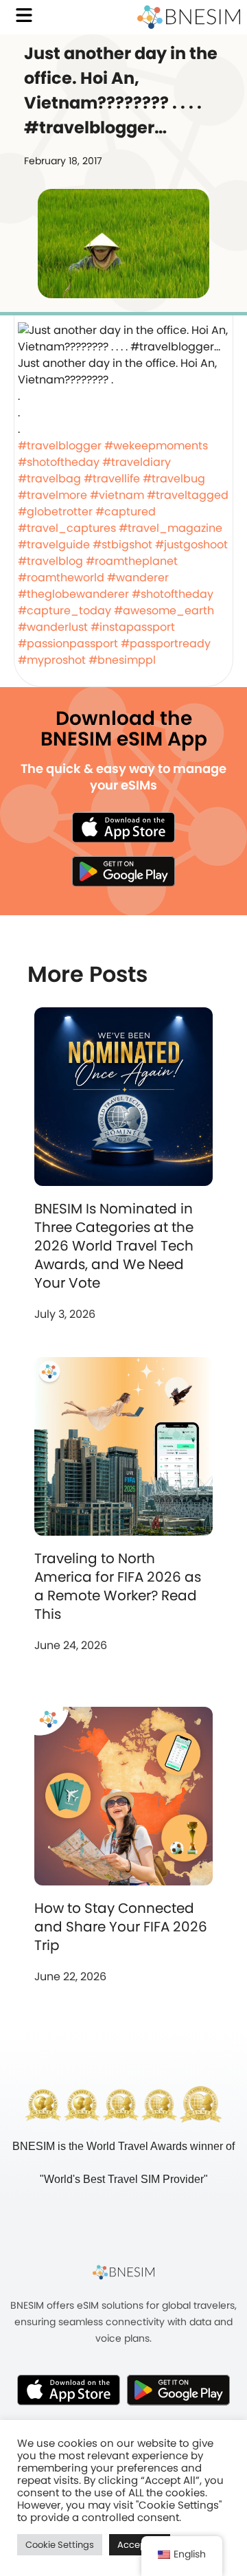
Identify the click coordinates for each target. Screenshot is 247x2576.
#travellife (112, 479)
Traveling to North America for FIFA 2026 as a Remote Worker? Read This (118, 1586)
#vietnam (117, 495)
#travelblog (50, 561)
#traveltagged (188, 495)
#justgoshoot (191, 545)
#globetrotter (55, 512)
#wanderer (138, 578)
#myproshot (52, 660)
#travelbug (174, 479)
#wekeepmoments (156, 446)
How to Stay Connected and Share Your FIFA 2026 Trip (121, 1927)
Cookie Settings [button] (60, 2545)
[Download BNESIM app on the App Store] (123, 827)
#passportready (166, 643)
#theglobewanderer (73, 594)
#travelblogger (60, 446)
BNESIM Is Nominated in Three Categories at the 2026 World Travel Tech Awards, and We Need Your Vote (114, 1246)
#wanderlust (53, 627)
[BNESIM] (123, 2272)
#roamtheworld (61, 578)
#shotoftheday (59, 462)
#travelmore (52, 495)
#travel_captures (67, 528)
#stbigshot (122, 545)
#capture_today (64, 611)
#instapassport (133, 627)
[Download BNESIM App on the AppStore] (69, 2390)
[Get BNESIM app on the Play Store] (123, 871)
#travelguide (54, 545)
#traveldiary (137, 462)
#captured (126, 512)
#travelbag (49, 479)
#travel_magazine (170, 528)
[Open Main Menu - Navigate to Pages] (24, 15)
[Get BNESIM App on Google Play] (178, 2390)
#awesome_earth (164, 611)
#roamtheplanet (132, 561)
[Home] (189, 17)
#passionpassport (68, 643)
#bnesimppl (122, 660)
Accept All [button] (140, 2545)
